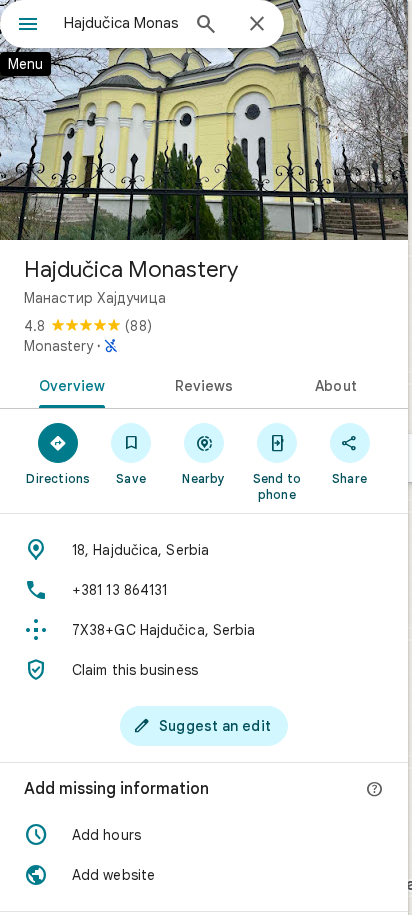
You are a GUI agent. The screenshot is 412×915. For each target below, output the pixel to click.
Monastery (58, 346)
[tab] (68, 384)
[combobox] (121, 23)
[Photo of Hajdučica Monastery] (204, 120)
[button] (204, 835)
